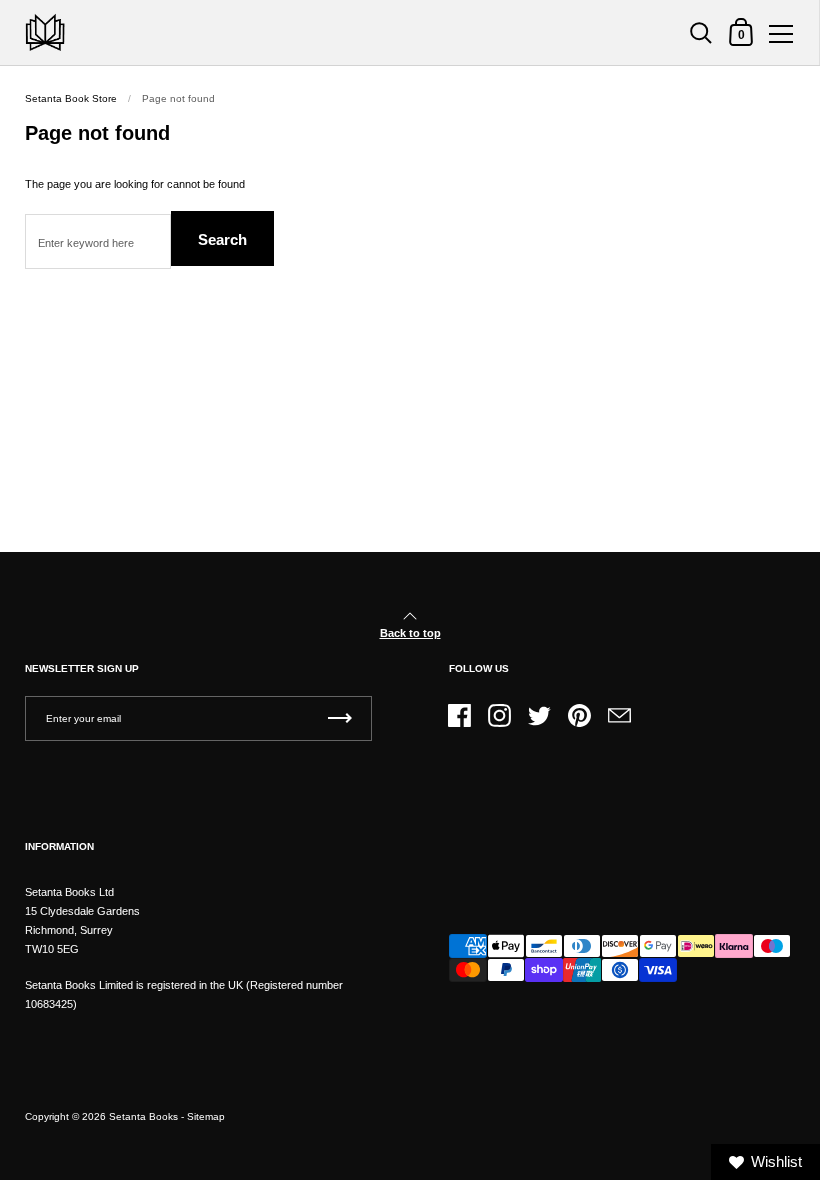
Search (222, 239)
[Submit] (340, 718)
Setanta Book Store (71, 98)
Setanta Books (143, 1116)
